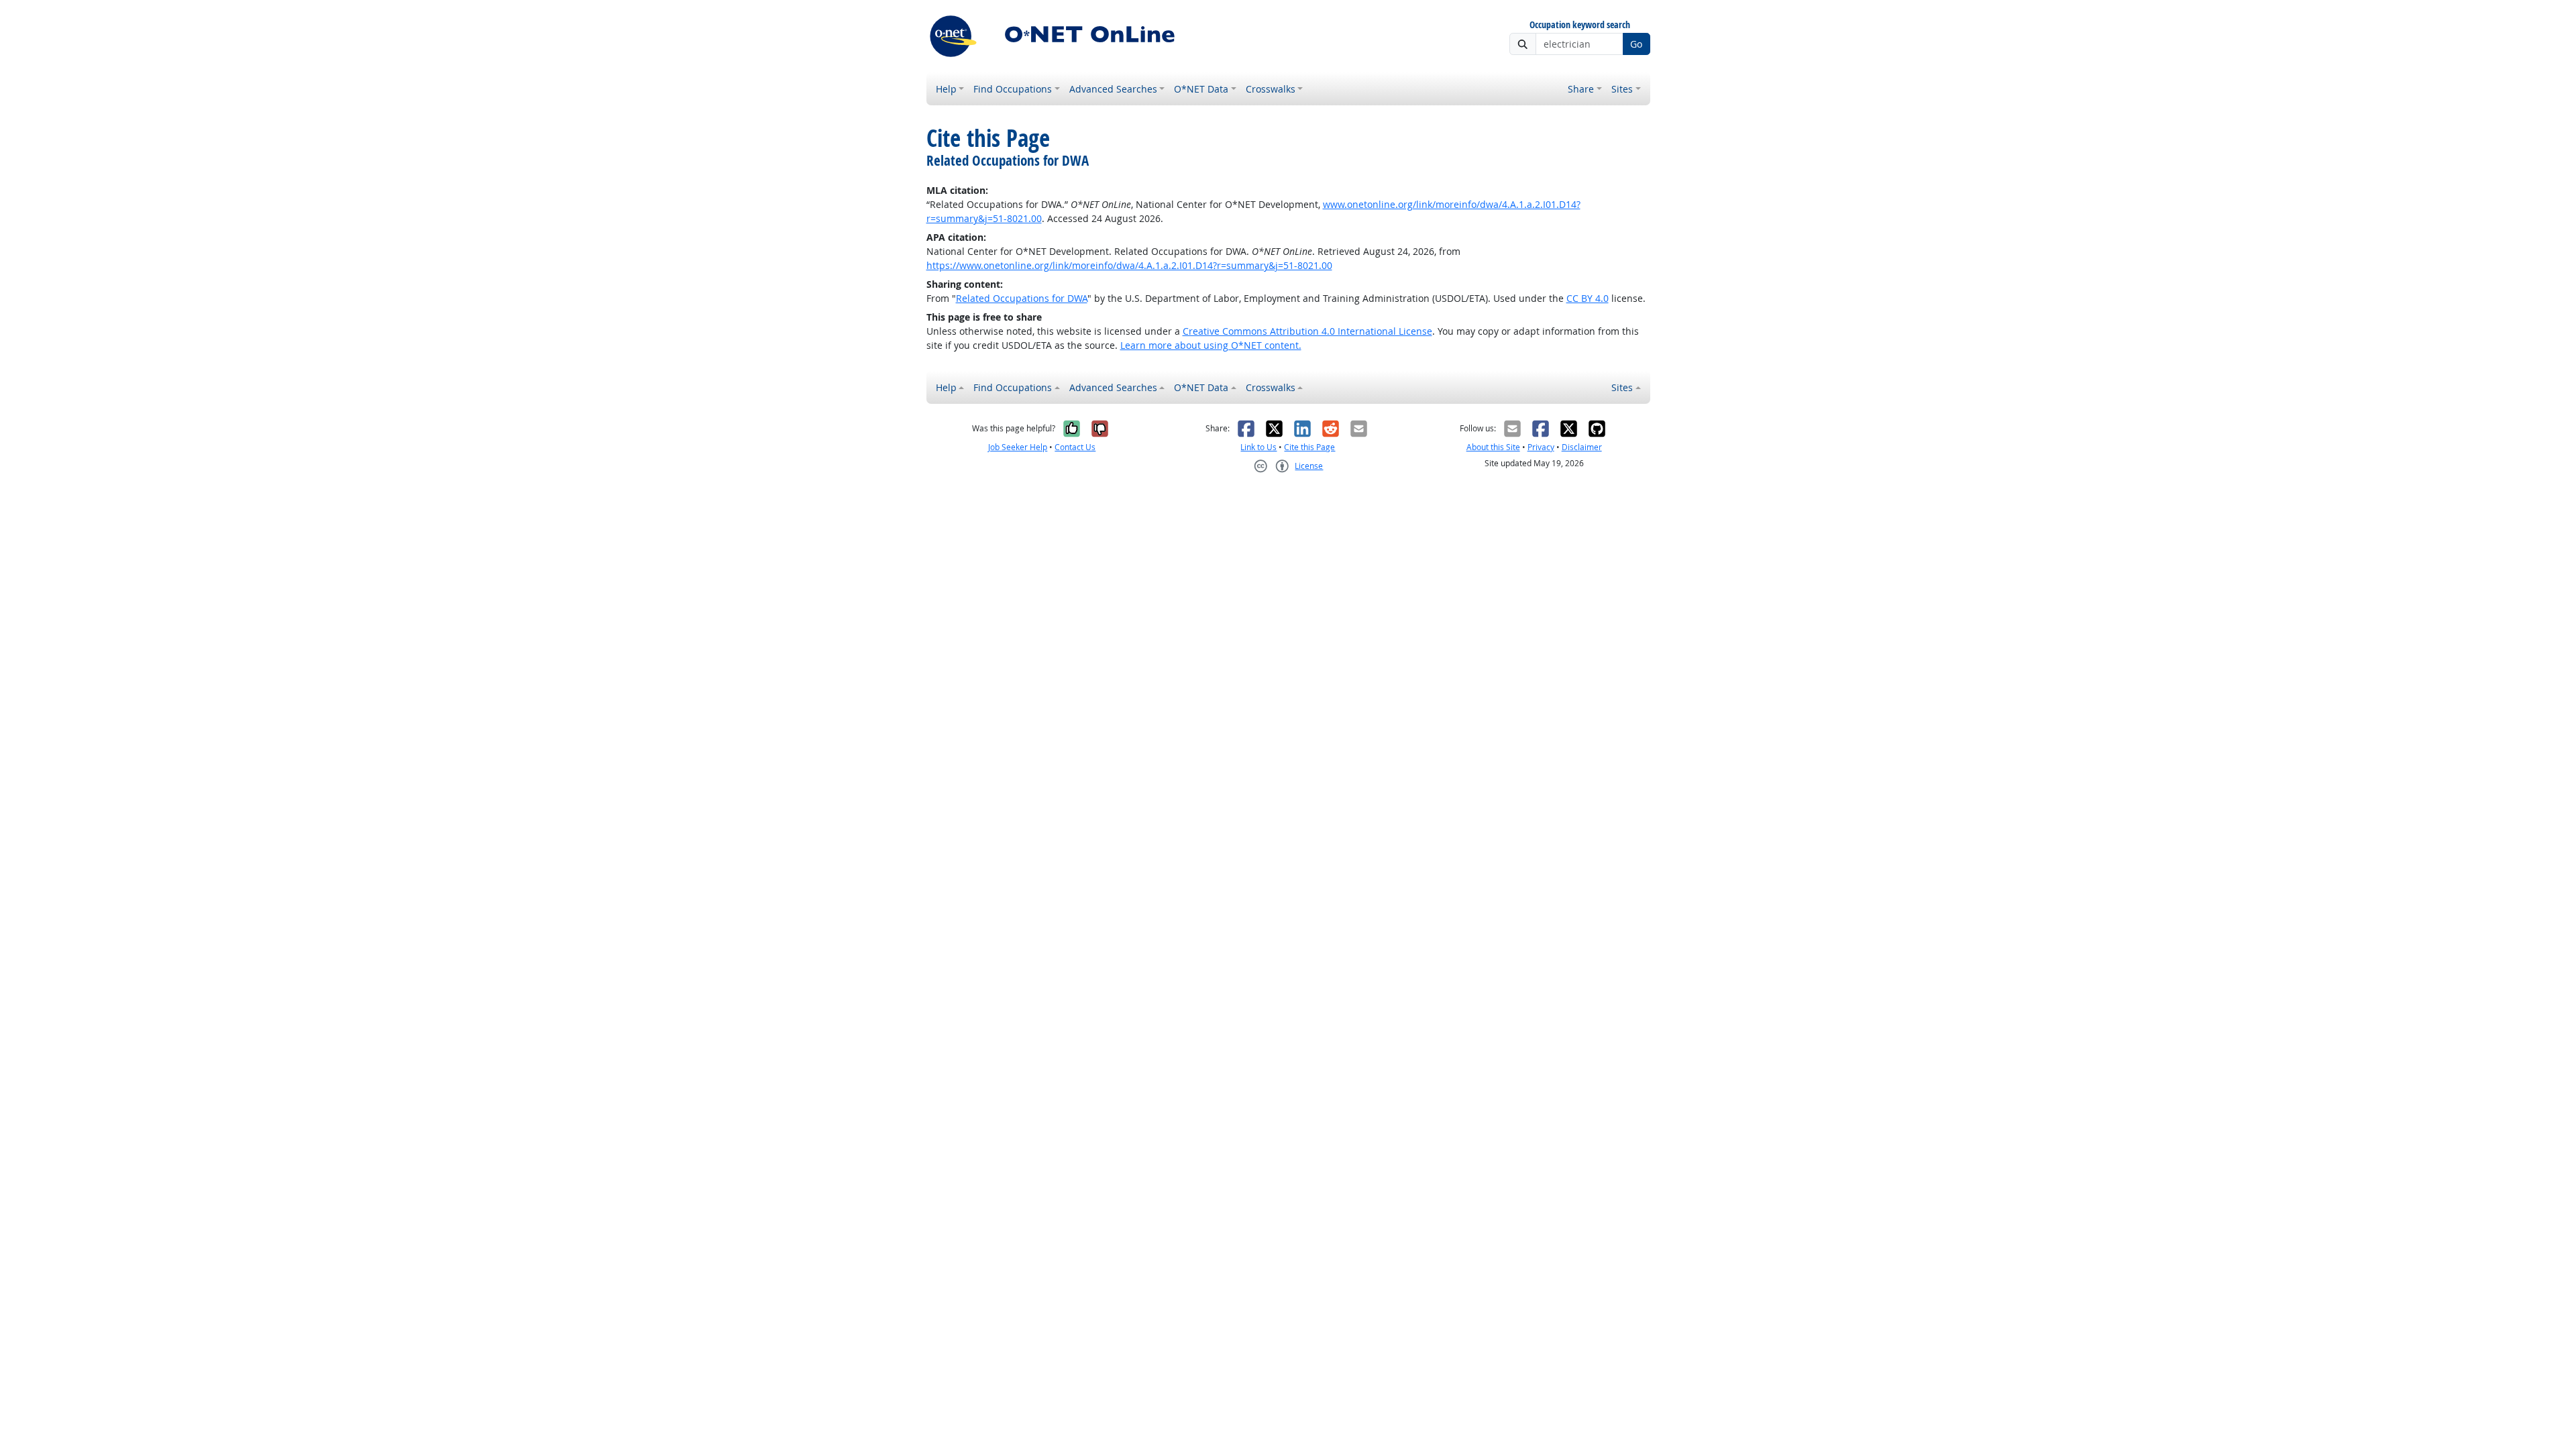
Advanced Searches (1113, 89)
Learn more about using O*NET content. (1211, 345)
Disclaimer (1582, 447)
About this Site (1493, 447)
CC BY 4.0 (1588, 298)
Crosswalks (1271, 89)
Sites (1622, 89)
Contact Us (1075, 447)
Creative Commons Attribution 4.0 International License (1307, 331)
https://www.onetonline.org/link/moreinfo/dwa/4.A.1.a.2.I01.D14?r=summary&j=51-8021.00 (1129, 265)
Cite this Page (1309, 447)
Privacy (1541, 447)
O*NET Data (1201, 89)
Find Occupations (1013, 89)
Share (1581, 89)
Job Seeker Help (1018, 447)
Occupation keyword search (1580, 25)
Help (946, 89)
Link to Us (1258, 447)
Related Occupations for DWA (1022, 298)
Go (1636, 44)
